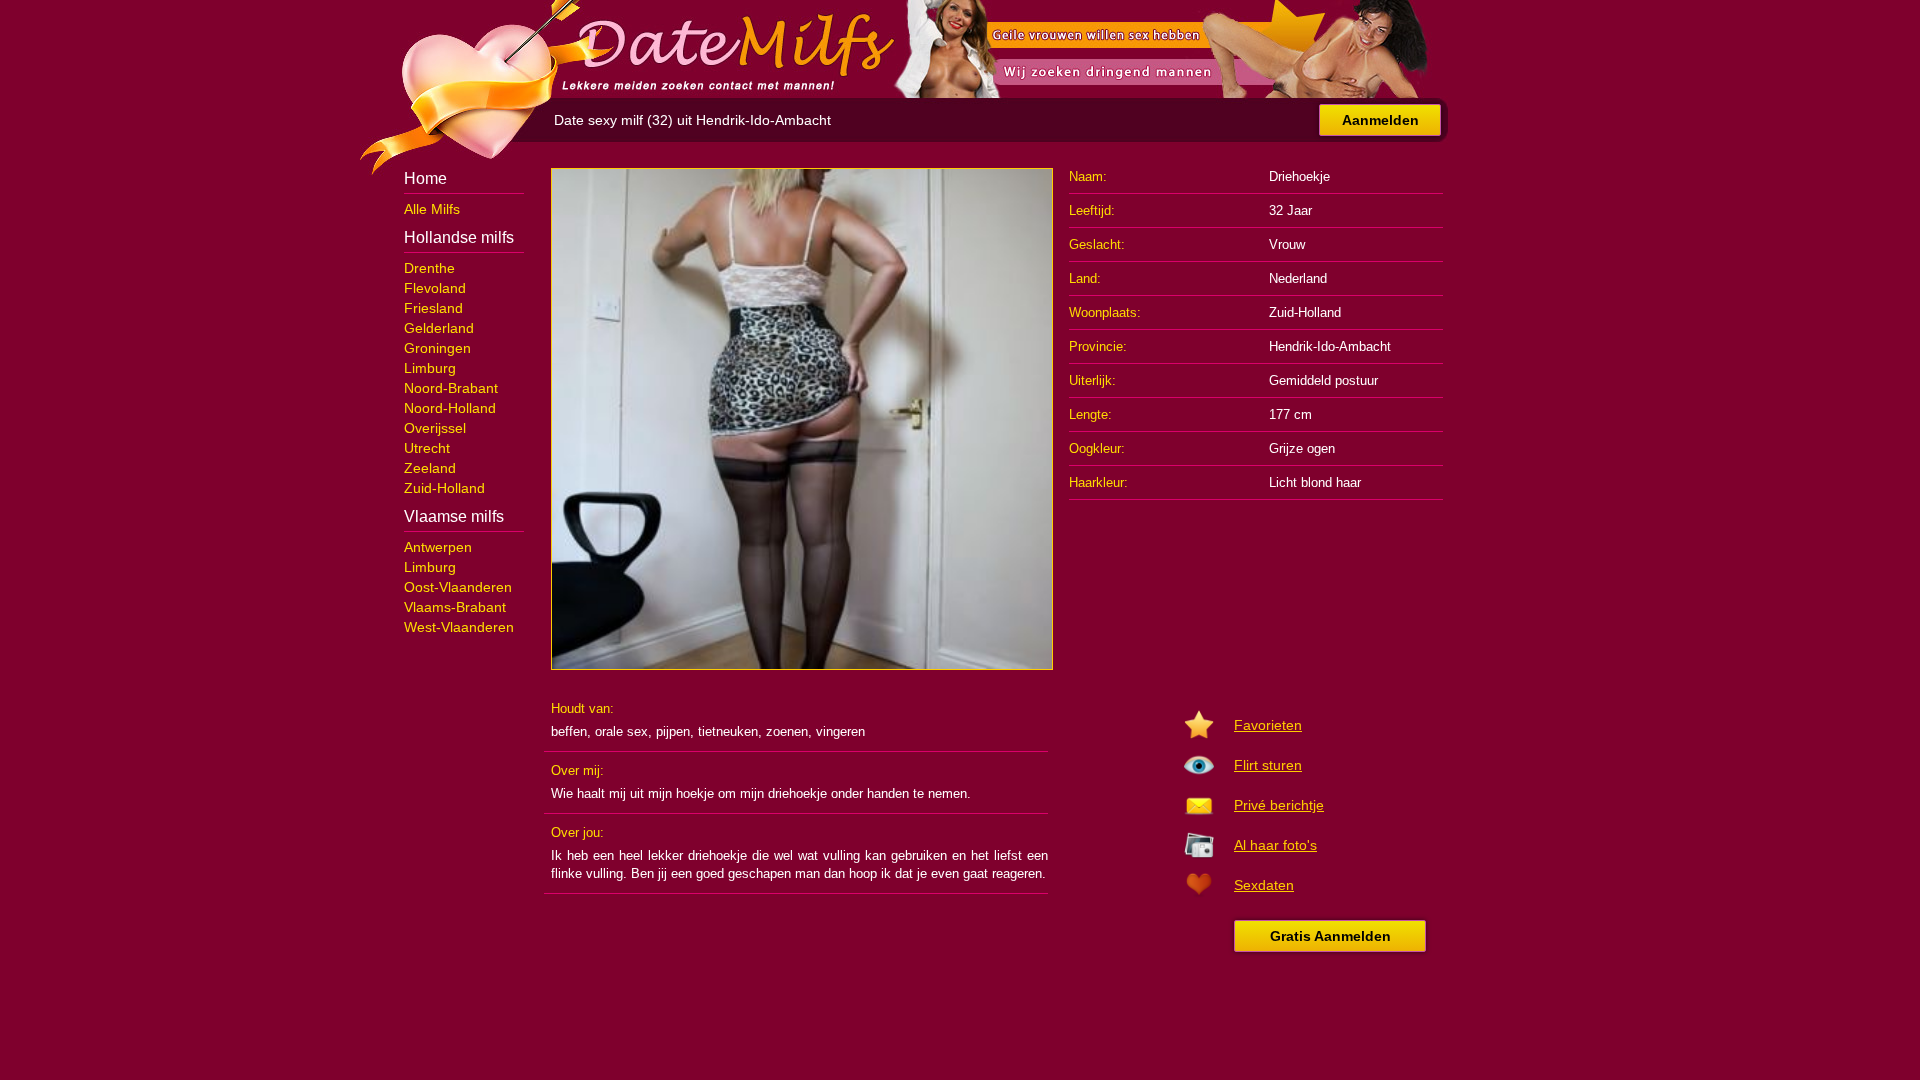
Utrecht (427, 448)
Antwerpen (438, 547)
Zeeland (430, 468)
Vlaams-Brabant (455, 607)
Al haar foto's (1275, 845)
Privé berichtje (1279, 805)
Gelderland (439, 328)
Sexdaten (1264, 885)
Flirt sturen (1268, 765)
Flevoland (435, 288)
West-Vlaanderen (459, 627)
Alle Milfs (432, 209)
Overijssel (435, 428)
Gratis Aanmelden (1330, 936)
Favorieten (1268, 725)
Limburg (430, 368)
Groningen (437, 348)
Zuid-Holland (444, 488)
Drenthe (429, 268)
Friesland (433, 308)
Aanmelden (1380, 120)
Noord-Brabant (451, 388)
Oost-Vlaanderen (458, 587)
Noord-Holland (450, 408)
